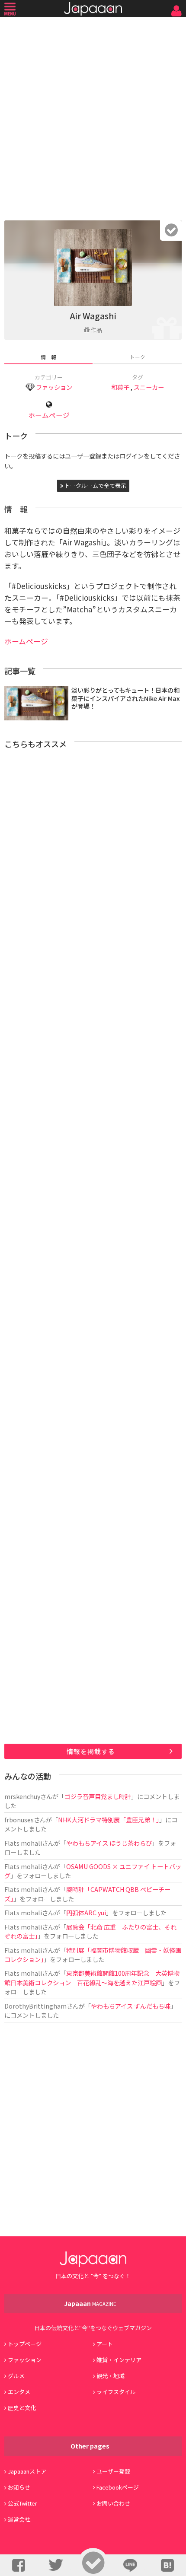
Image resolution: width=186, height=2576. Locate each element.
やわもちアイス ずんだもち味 (131, 2006)
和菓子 (120, 387)
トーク (138, 357)
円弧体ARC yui (86, 1912)
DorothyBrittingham (35, 2006)
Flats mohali (23, 1843)
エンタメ (19, 2392)
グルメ (16, 2376)
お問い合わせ (113, 2503)
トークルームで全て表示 (95, 486)
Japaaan (93, 9)
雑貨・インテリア (119, 2360)
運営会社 (19, 2519)
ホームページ (49, 415)
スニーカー (149, 387)
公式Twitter (22, 2503)
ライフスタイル (116, 2392)
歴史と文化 (22, 2408)
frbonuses (19, 1820)
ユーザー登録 (113, 2471)
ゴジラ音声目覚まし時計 (98, 1796)
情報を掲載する (91, 1751)
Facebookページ (118, 2487)
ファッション (54, 387)
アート (105, 2344)
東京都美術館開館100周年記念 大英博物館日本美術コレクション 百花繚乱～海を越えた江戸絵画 (92, 1977)
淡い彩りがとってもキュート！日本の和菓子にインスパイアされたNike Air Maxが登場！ (126, 698)
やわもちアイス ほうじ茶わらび (109, 1843)
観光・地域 (111, 2376)
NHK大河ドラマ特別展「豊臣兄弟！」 (109, 1820)
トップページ (25, 2344)
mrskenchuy (22, 1796)
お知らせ (19, 2487)
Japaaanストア (27, 2471)
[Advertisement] (93, 117)
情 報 (48, 357)
